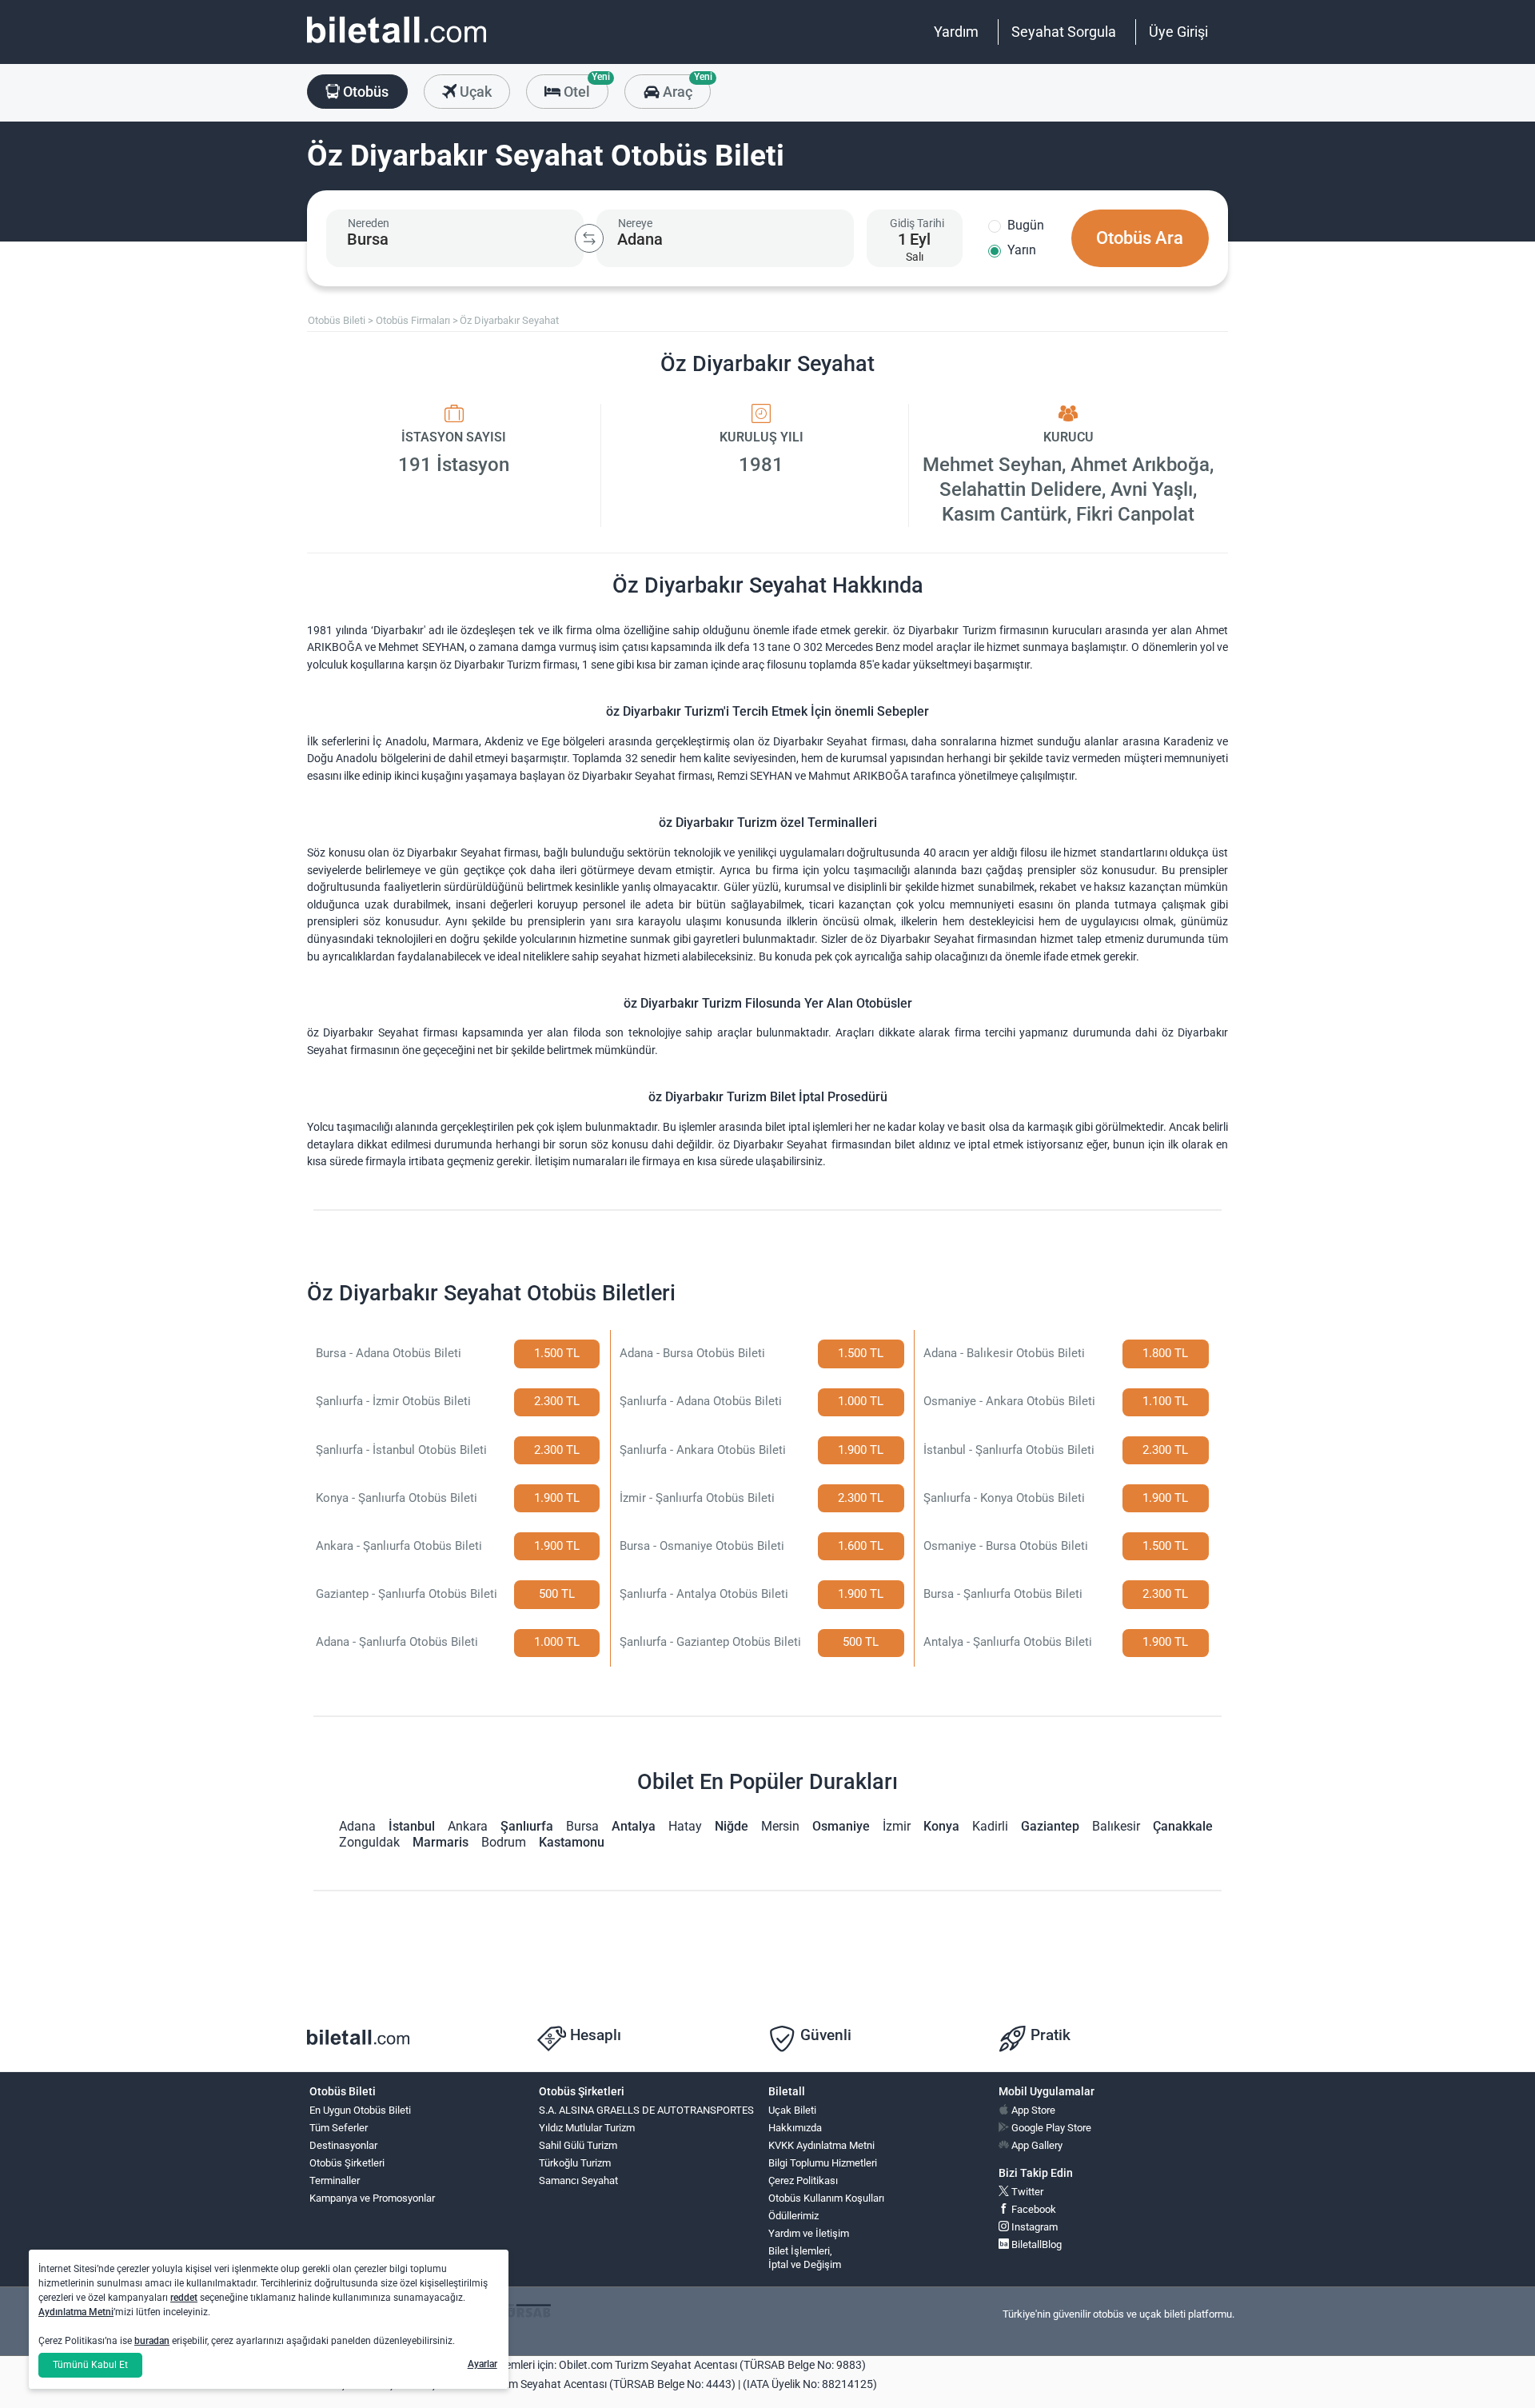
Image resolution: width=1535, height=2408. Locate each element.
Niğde (732, 1826)
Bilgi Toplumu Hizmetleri (823, 2163)
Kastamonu (572, 1842)
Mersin (780, 1826)
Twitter (1026, 2192)
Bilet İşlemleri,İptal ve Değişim (805, 2258)
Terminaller (335, 2180)
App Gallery (1036, 2145)
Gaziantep (1050, 1826)
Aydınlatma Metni (76, 2312)
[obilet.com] (397, 44)
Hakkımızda (795, 2128)
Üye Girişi (1178, 32)
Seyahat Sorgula (1064, 32)
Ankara (468, 1826)
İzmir (897, 1826)
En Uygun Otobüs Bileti (360, 2110)
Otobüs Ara (1140, 238)
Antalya (634, 1826)
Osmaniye (841, 1826)
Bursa (582, 1826)
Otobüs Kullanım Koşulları (826, 2198)
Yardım (956, 32)
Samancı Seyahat (578, 2180)
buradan (152, 2341)
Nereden (369, 223)
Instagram (1033, 2227)
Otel (584, 87)
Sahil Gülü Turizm (578, 2145)
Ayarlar (482, 2364)
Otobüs (364, 92)
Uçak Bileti (792, 2110)
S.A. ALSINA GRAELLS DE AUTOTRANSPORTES (646, 2110)
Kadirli (990, 1826)
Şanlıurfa (527, 1826)
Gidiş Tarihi (917, 223)
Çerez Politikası (803, 2180)
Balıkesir (1116, 1826)
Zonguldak (369, 1842)
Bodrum (504, 1842)
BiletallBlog (1035, 2244)
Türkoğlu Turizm (575, 2163)
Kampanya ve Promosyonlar (372, 2198)
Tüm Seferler (339, 2128)
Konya (941, 1826)
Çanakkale (1183, 1826)
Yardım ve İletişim (809, 2233)
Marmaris (441, 1842)
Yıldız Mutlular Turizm (587, 2128)
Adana (357, 1826)
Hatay (685, 1826)
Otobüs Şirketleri (347, 2163)
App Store (1032, 2110)
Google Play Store (1050, 2128)
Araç (685, 87)
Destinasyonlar (343, 2145)
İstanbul (412, 1826)
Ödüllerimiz (793, 2216)
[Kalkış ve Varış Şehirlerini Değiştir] (589, 238)
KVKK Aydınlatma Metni (821, 2145)
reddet (184, 2298)
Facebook (1033, 2209)
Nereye (635, 223)
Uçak (474, 92)
